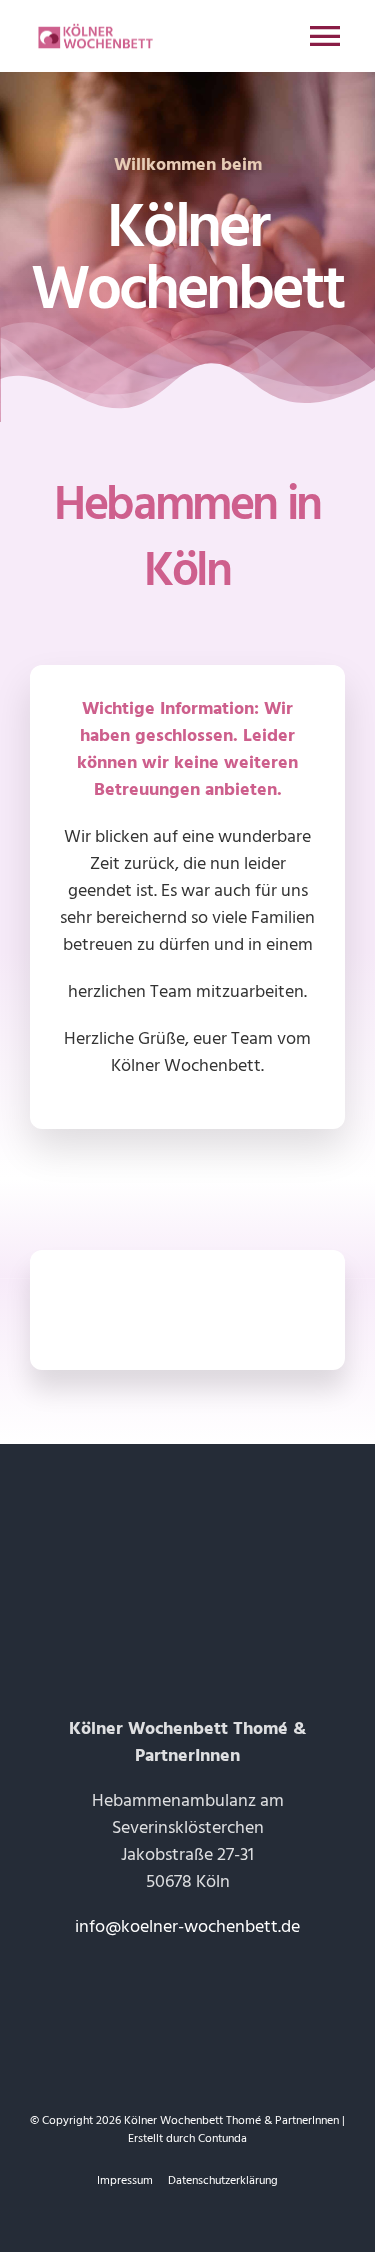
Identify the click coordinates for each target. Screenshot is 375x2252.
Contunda (222, 2138)
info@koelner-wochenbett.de (187, 1926)
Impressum (125, 2180)
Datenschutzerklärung (223, 2180)
